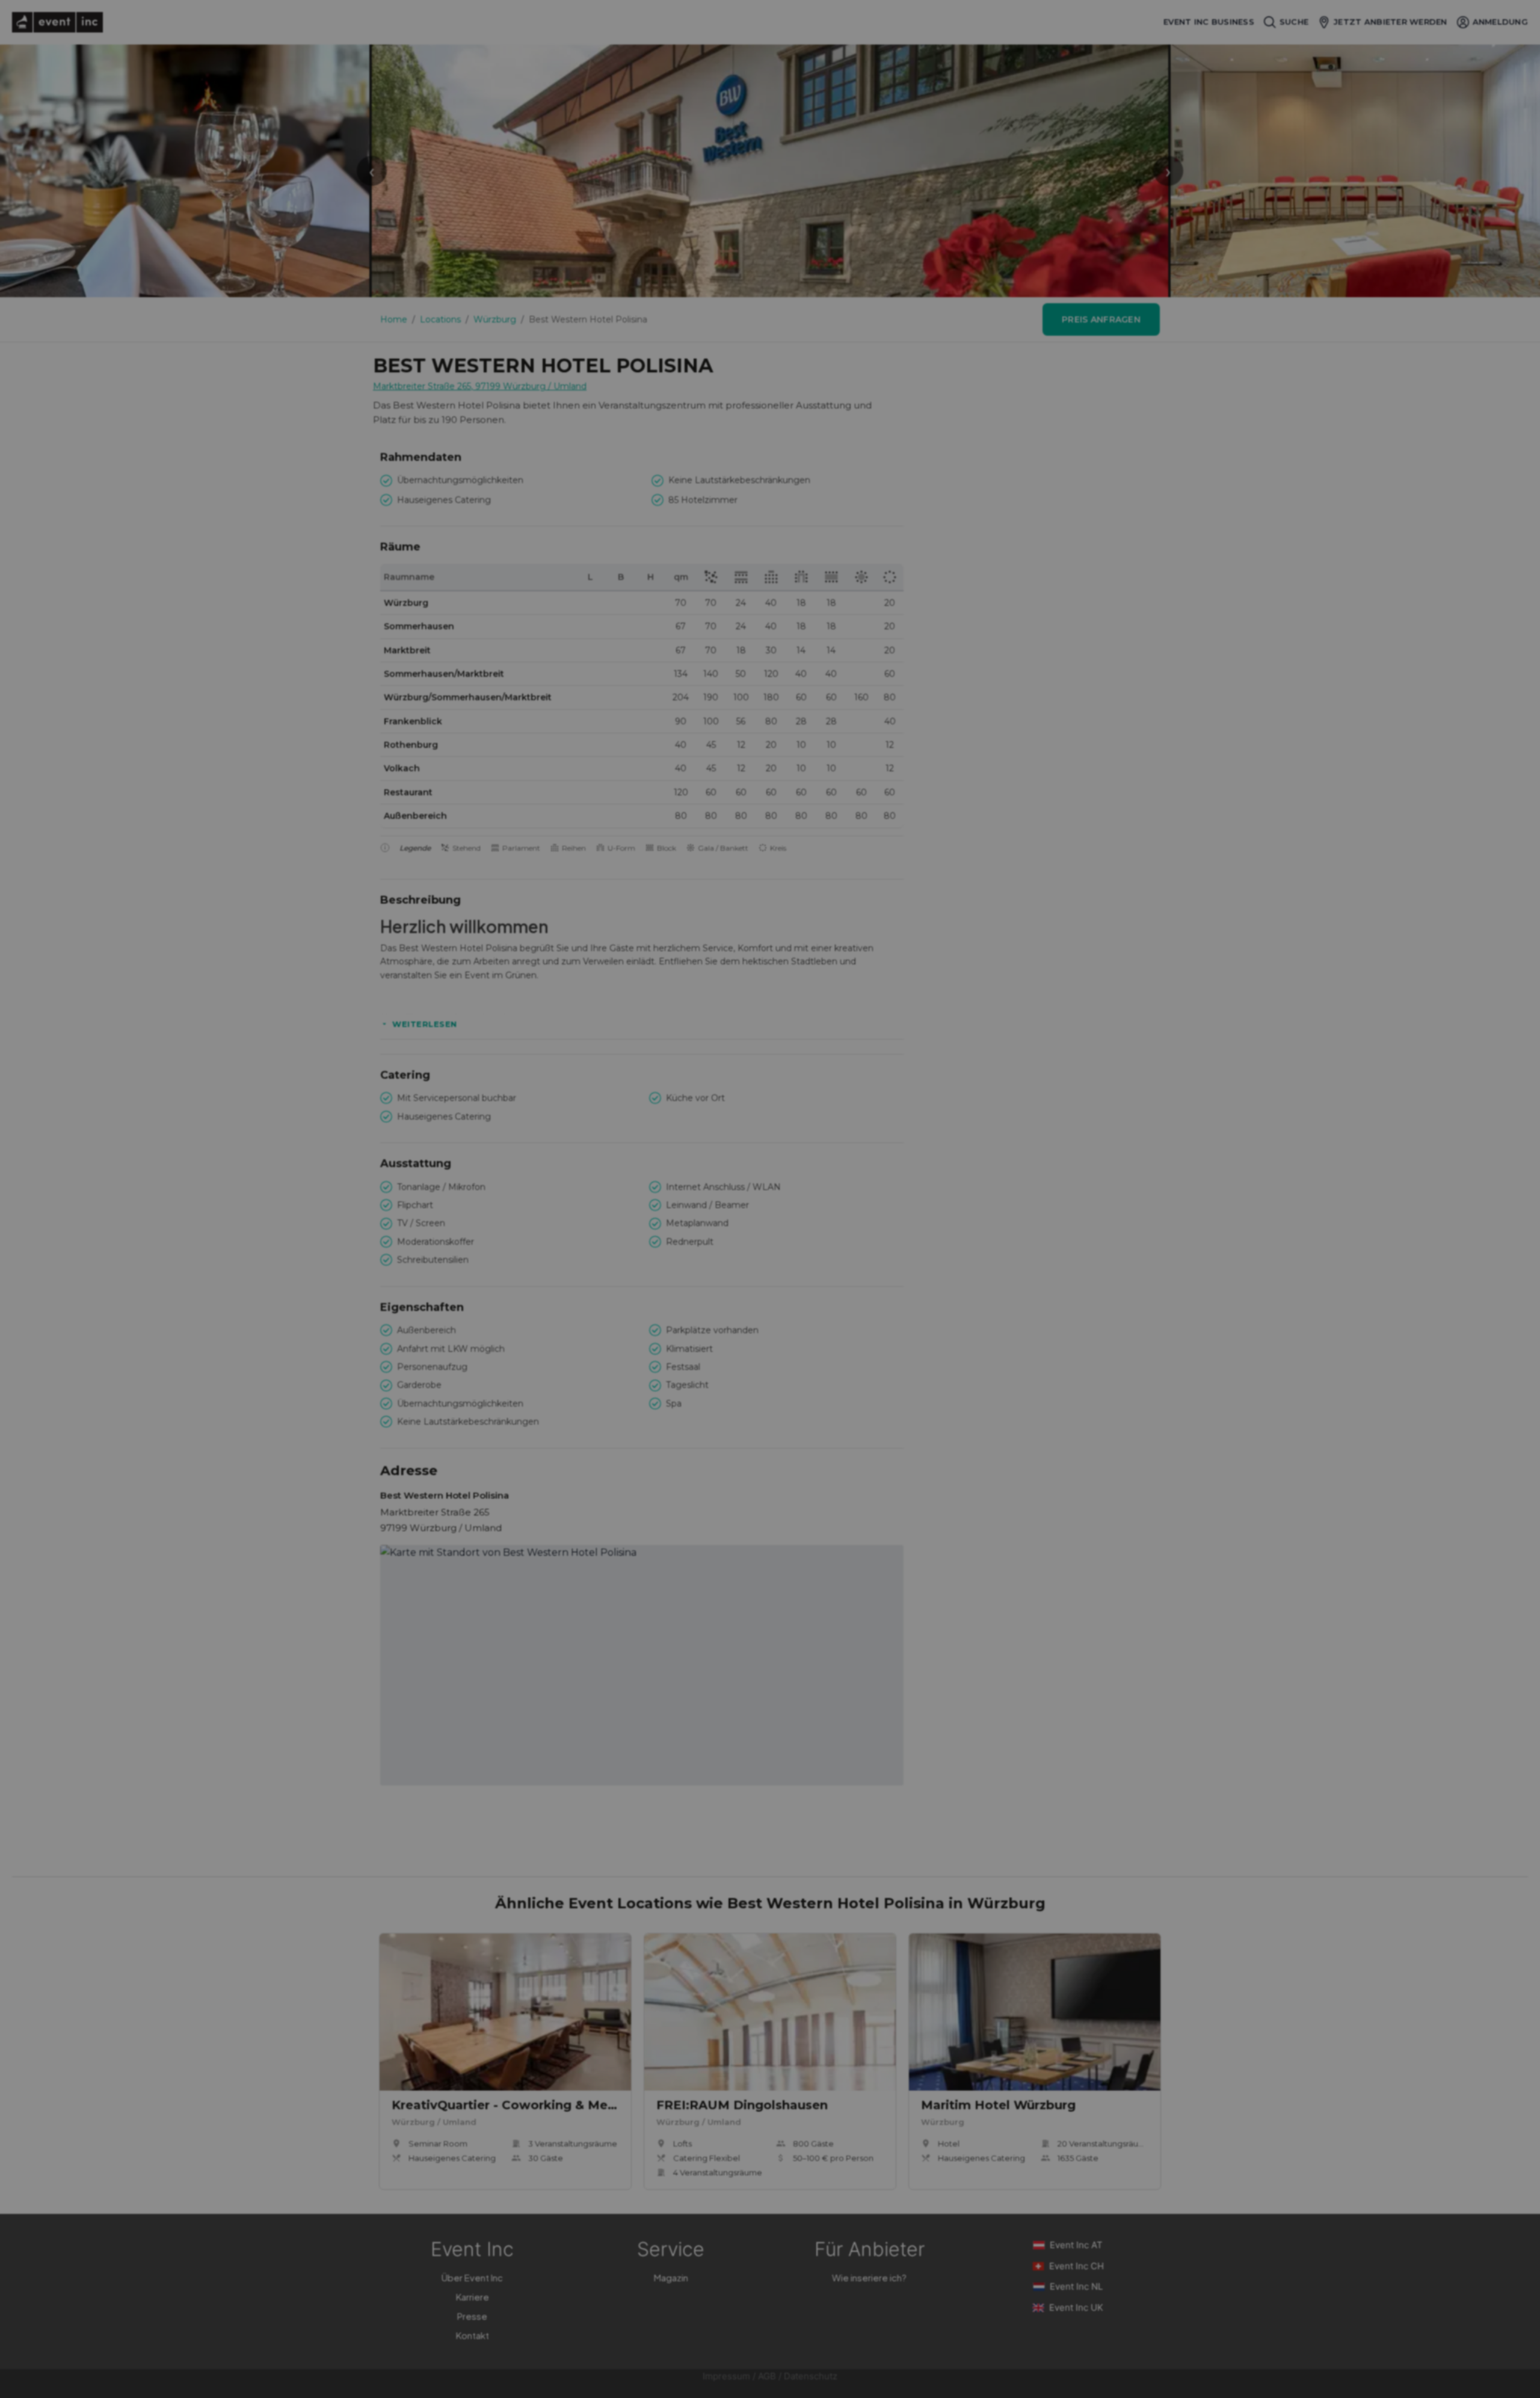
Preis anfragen (1101, 319)
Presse (472, 2316)
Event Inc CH (1076, 2266)
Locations (440, 319)
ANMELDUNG (1500, 22)
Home (394, 319)
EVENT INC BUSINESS (1209, 22)
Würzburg (495, 319)
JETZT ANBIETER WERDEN (1390, 22)
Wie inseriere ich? (869, 2277)
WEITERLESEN (425, 1024)
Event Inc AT (1076, 2245)
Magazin (671, 2277)
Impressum (726, 2376)
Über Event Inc (472, 2277)
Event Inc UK (1076, 2307)
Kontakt (473, 2335)
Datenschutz (811, 2376)
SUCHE (1294, 22)
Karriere (473, 2297)
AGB (767, 2376)
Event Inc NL (1076, 2286)
